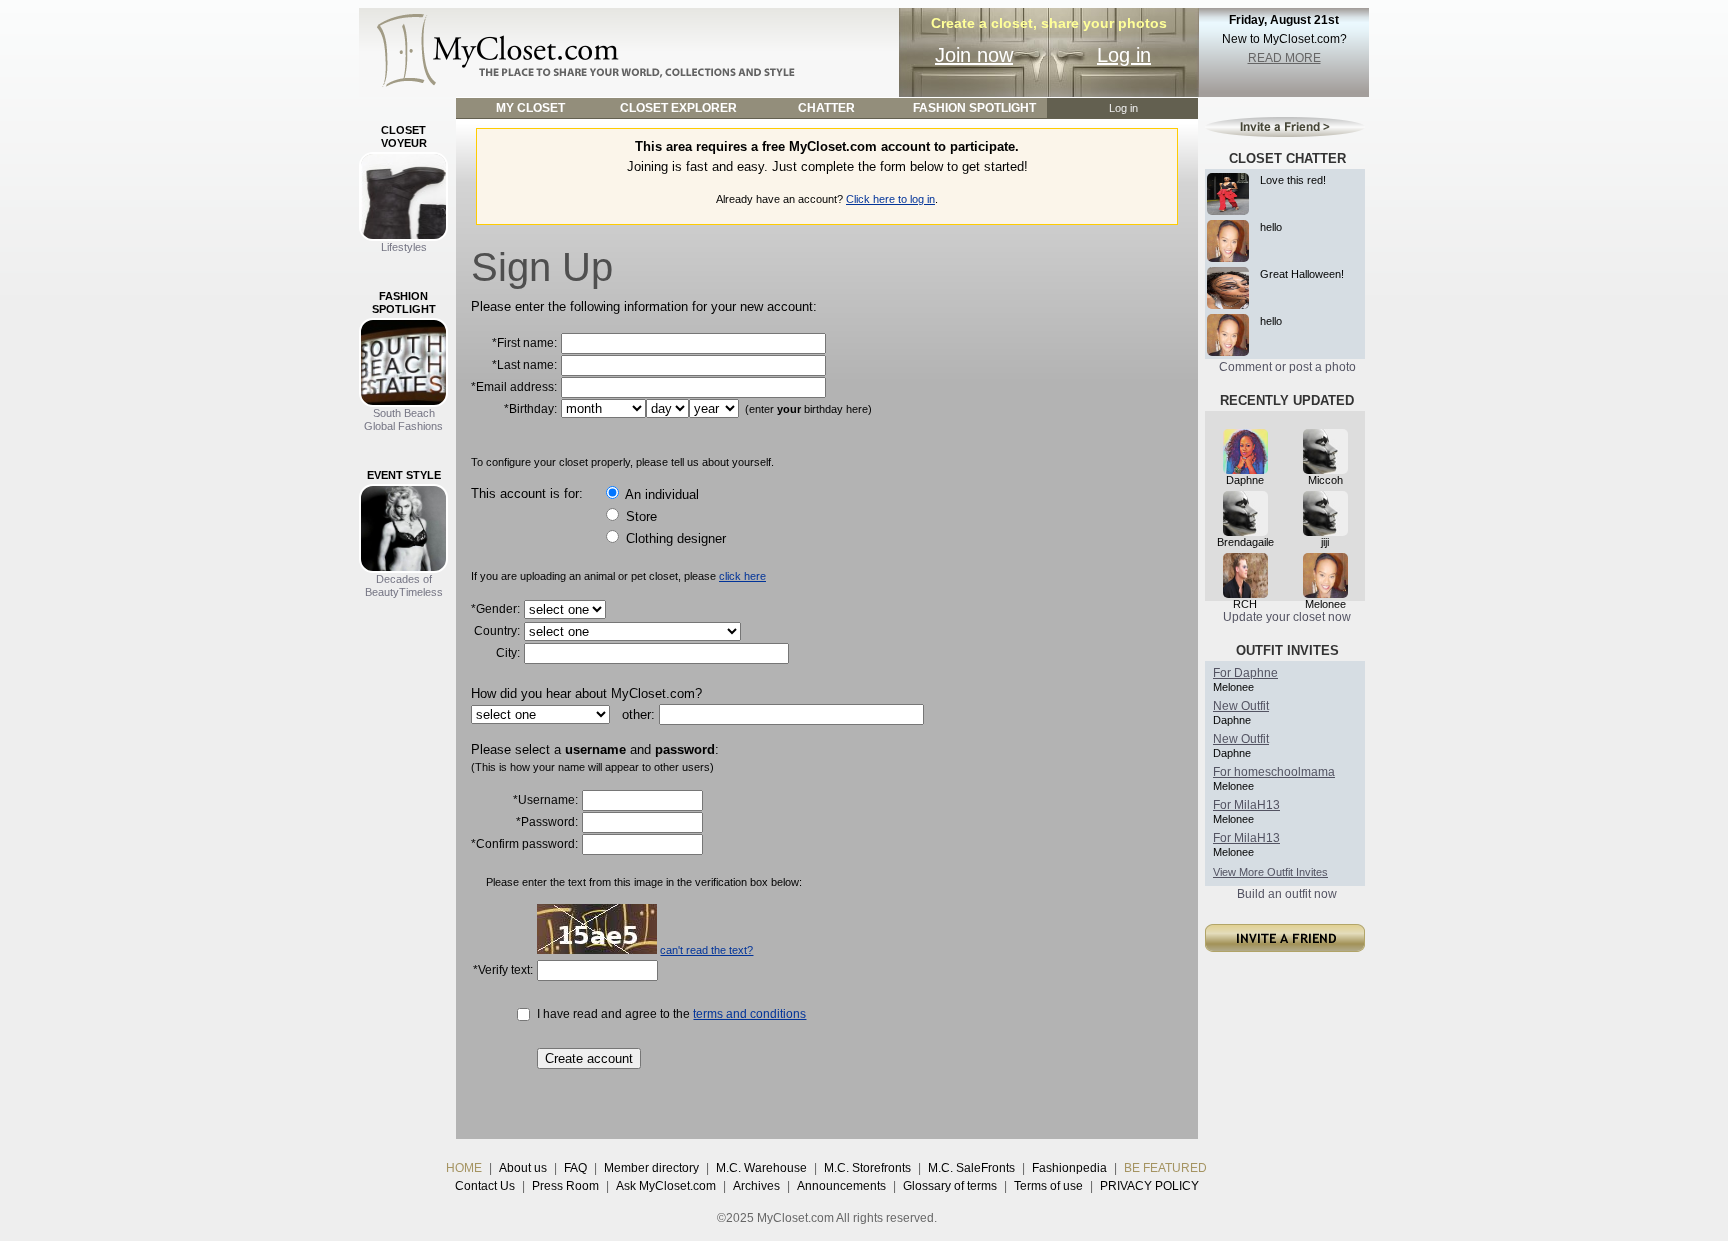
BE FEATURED (1165, 1168)
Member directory (651, 1168)
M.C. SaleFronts (971, 1168)
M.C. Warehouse (761, 1168)
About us (523, 1168)
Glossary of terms (950, 1186)
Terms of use (1048, 1186)
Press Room (565, 1186)
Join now (974, 55)
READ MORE (1284, 58)
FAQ (575, 1168)
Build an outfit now (1287, 894)
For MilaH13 (1246, 805)
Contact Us (485, 1186)
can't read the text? (706, 950)
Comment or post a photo (1287, 367)
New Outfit (1241, 706)
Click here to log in (890, 199)
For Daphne (1245, 673)
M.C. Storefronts (867, 1168)
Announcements (841, 1186)
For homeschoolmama (1274, 772)
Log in (1124, 55)
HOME (464, 1168)
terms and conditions (749, 1014)
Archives (756, 1186)
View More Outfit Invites (1270, 872)
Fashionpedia (1069, 1168)
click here (742, 576)
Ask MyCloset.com (666, 1186)
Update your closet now (1287, 617)
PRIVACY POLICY (1149, 1186)
